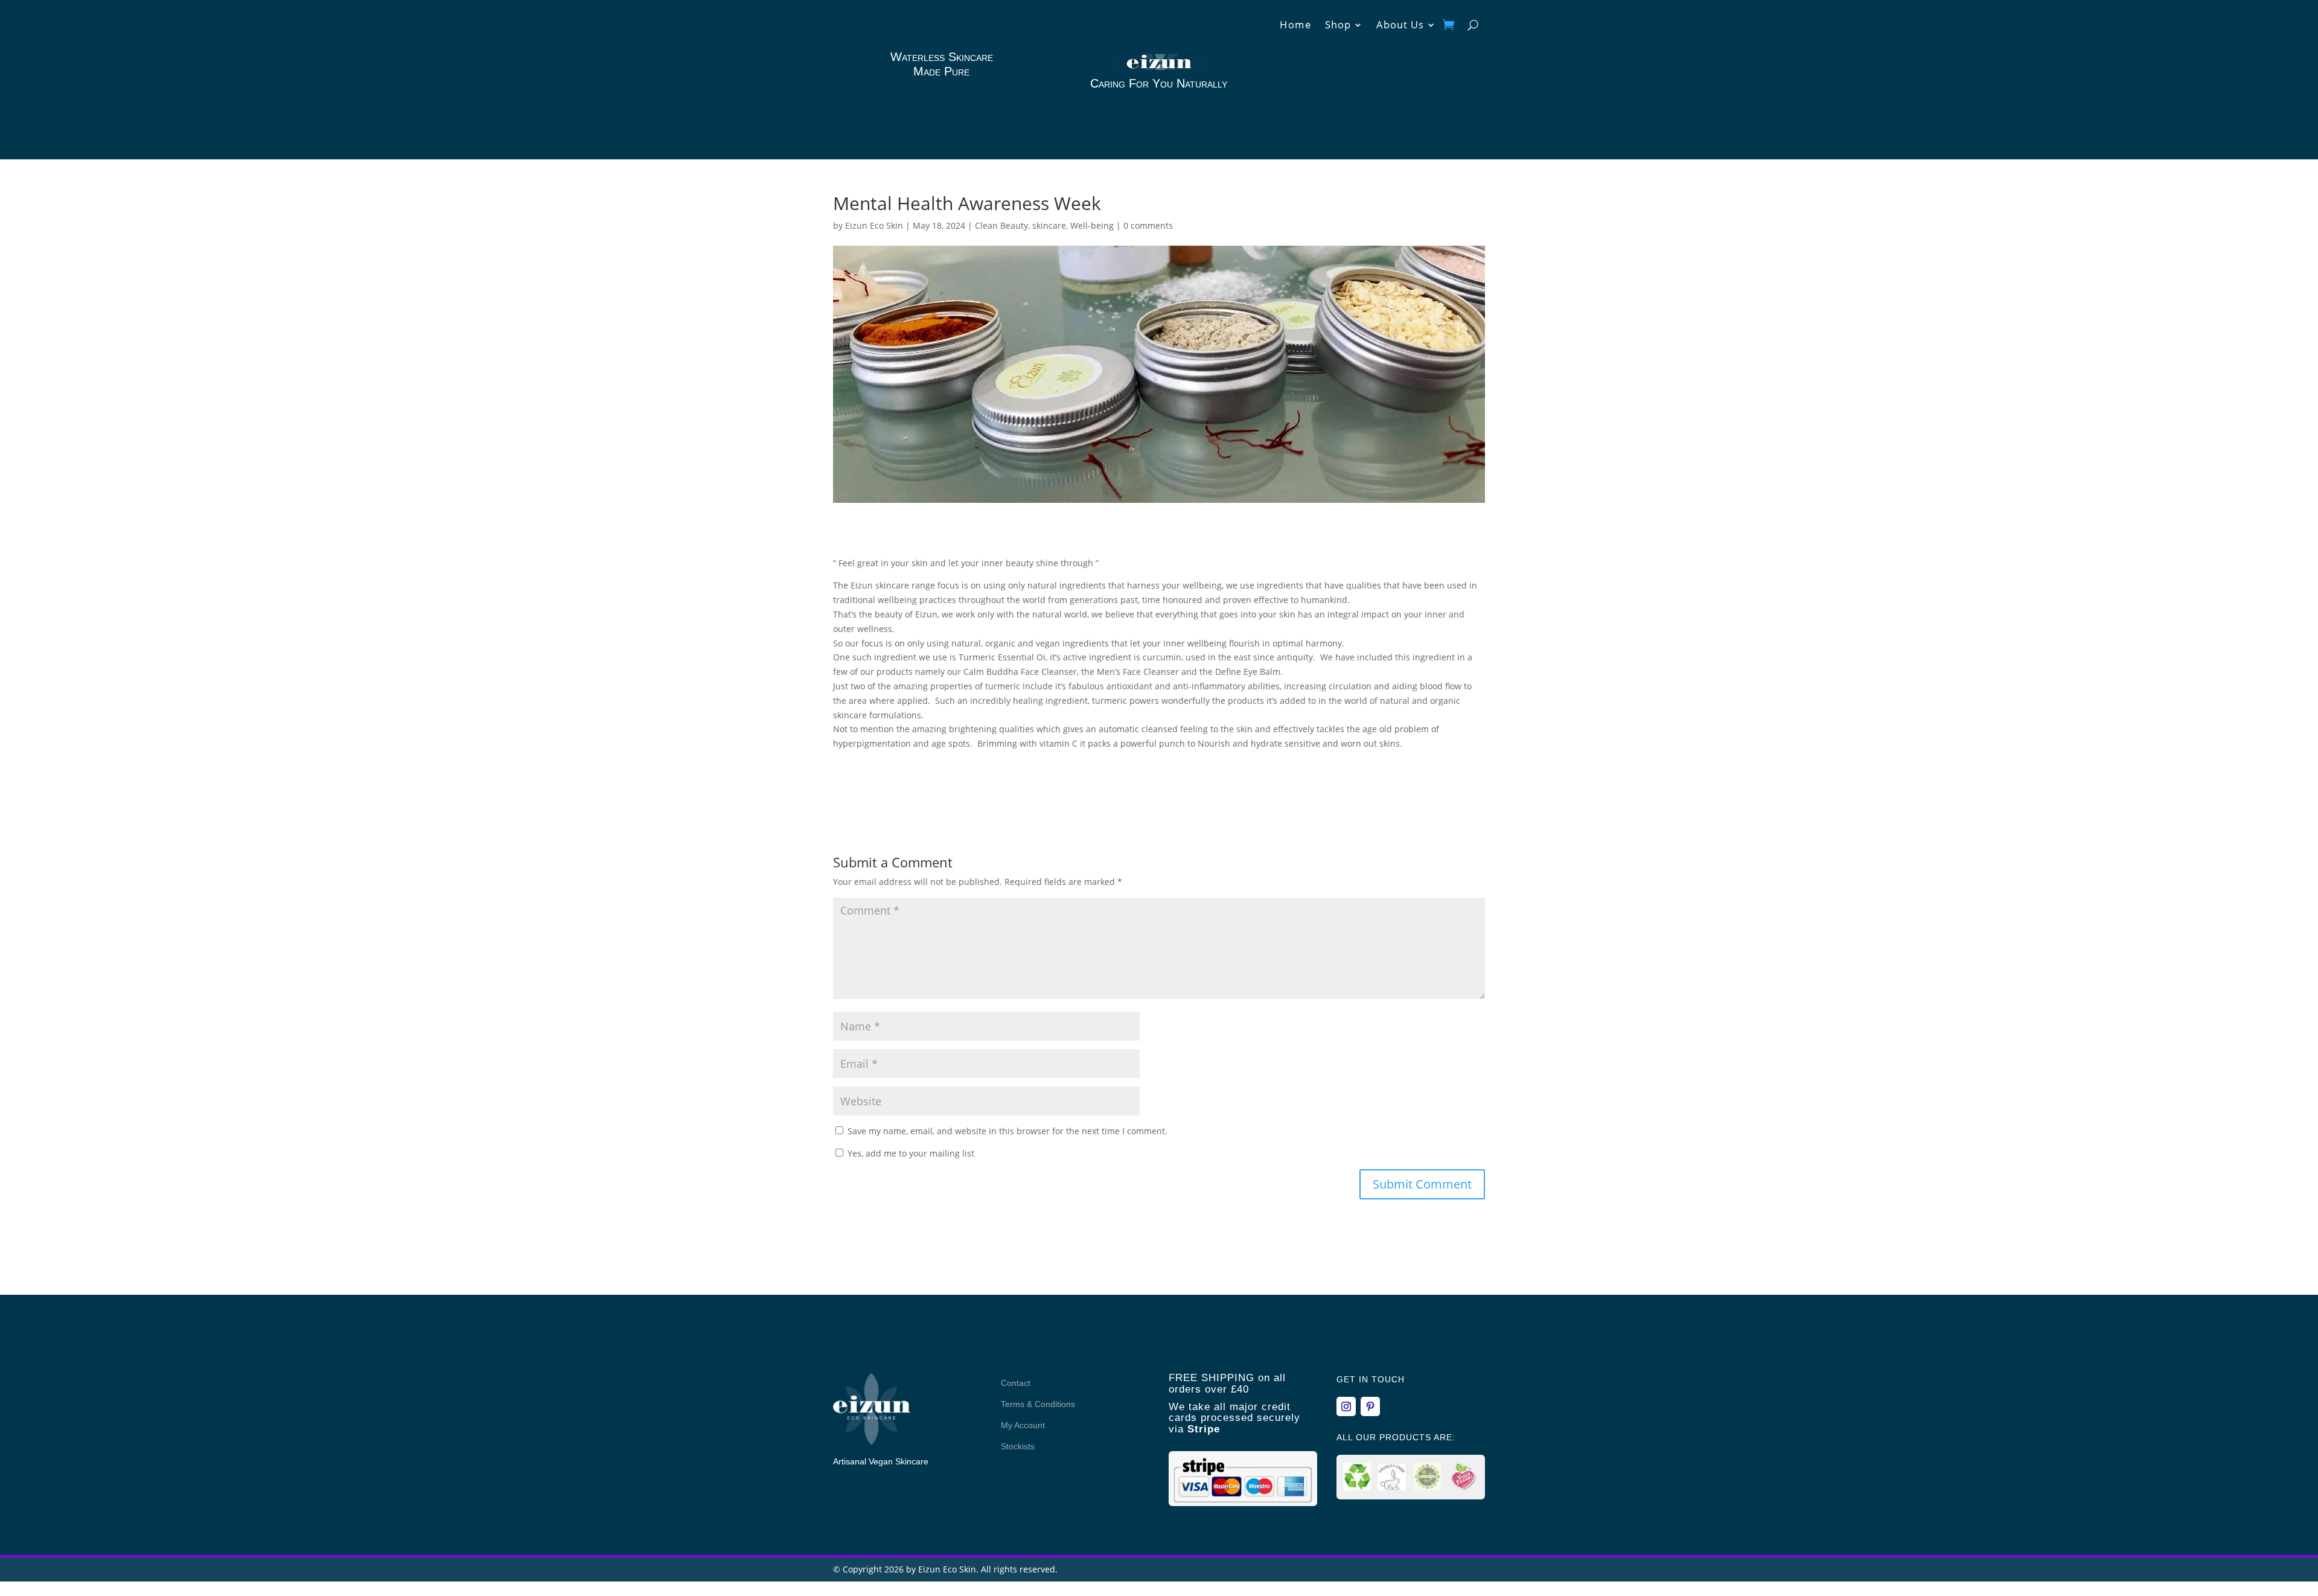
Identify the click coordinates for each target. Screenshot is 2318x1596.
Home (1296, 26)
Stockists (1018, 1446)
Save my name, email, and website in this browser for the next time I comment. (1007, 1131)
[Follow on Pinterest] (1370, 1406)
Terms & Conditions (1038, 1404)
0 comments (1148, 225)
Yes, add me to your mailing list (910, 1153)
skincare (1049, 225)
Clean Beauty (1001, 225)
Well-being (1092, 225)
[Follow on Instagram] (1346, 1406)
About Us (1400, 26)
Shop (1338, 26)
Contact (1016, 1383)
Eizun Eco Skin (874, 225)
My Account (1023, 1425)
